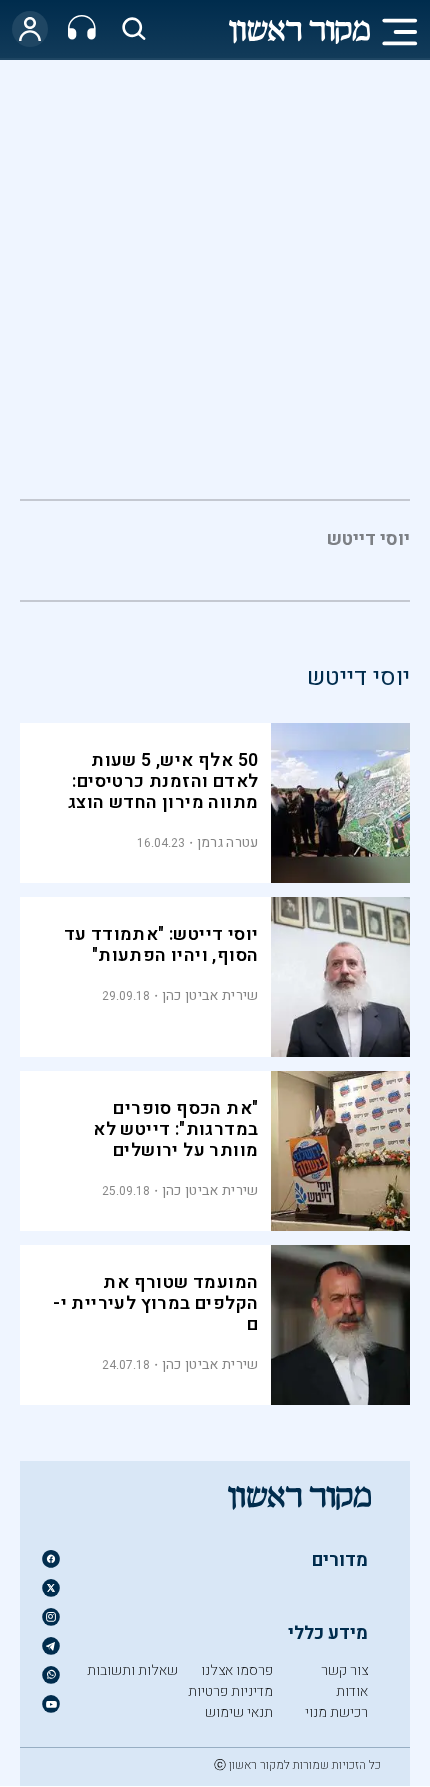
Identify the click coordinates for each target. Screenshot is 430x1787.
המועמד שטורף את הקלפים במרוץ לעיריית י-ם (155, 1303)
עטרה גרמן (228, 842)
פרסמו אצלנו (237, 1670)
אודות (352, 1691)
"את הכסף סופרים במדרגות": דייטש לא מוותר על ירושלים (175, 1129)
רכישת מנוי (336, 1712)
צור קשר (344, 1670)
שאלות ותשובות (132, 1670)
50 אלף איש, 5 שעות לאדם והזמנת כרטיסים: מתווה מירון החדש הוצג (163, 781)
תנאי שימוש (239, 1712)
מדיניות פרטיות (230, 1691)
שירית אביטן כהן (210, 995)
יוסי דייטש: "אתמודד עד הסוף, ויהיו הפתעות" (161, 945)
